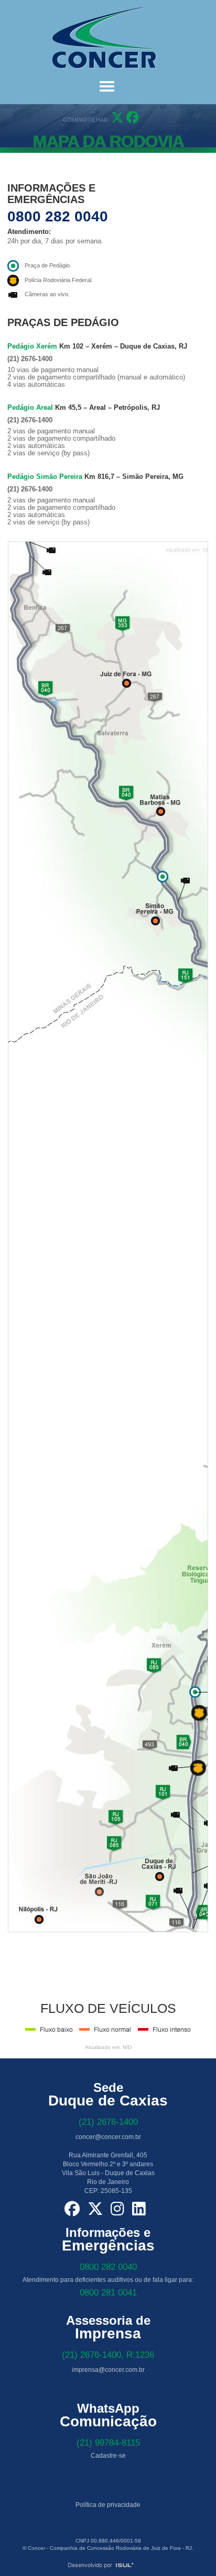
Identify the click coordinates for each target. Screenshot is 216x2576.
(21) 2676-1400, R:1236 (108, 2355)
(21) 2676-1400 (108, 2122)
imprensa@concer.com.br (108, 2370)
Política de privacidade (108, 2505)
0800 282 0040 (58, 216)
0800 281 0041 (108, 2293)
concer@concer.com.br (108, 2137)
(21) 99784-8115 (108, 2443)
